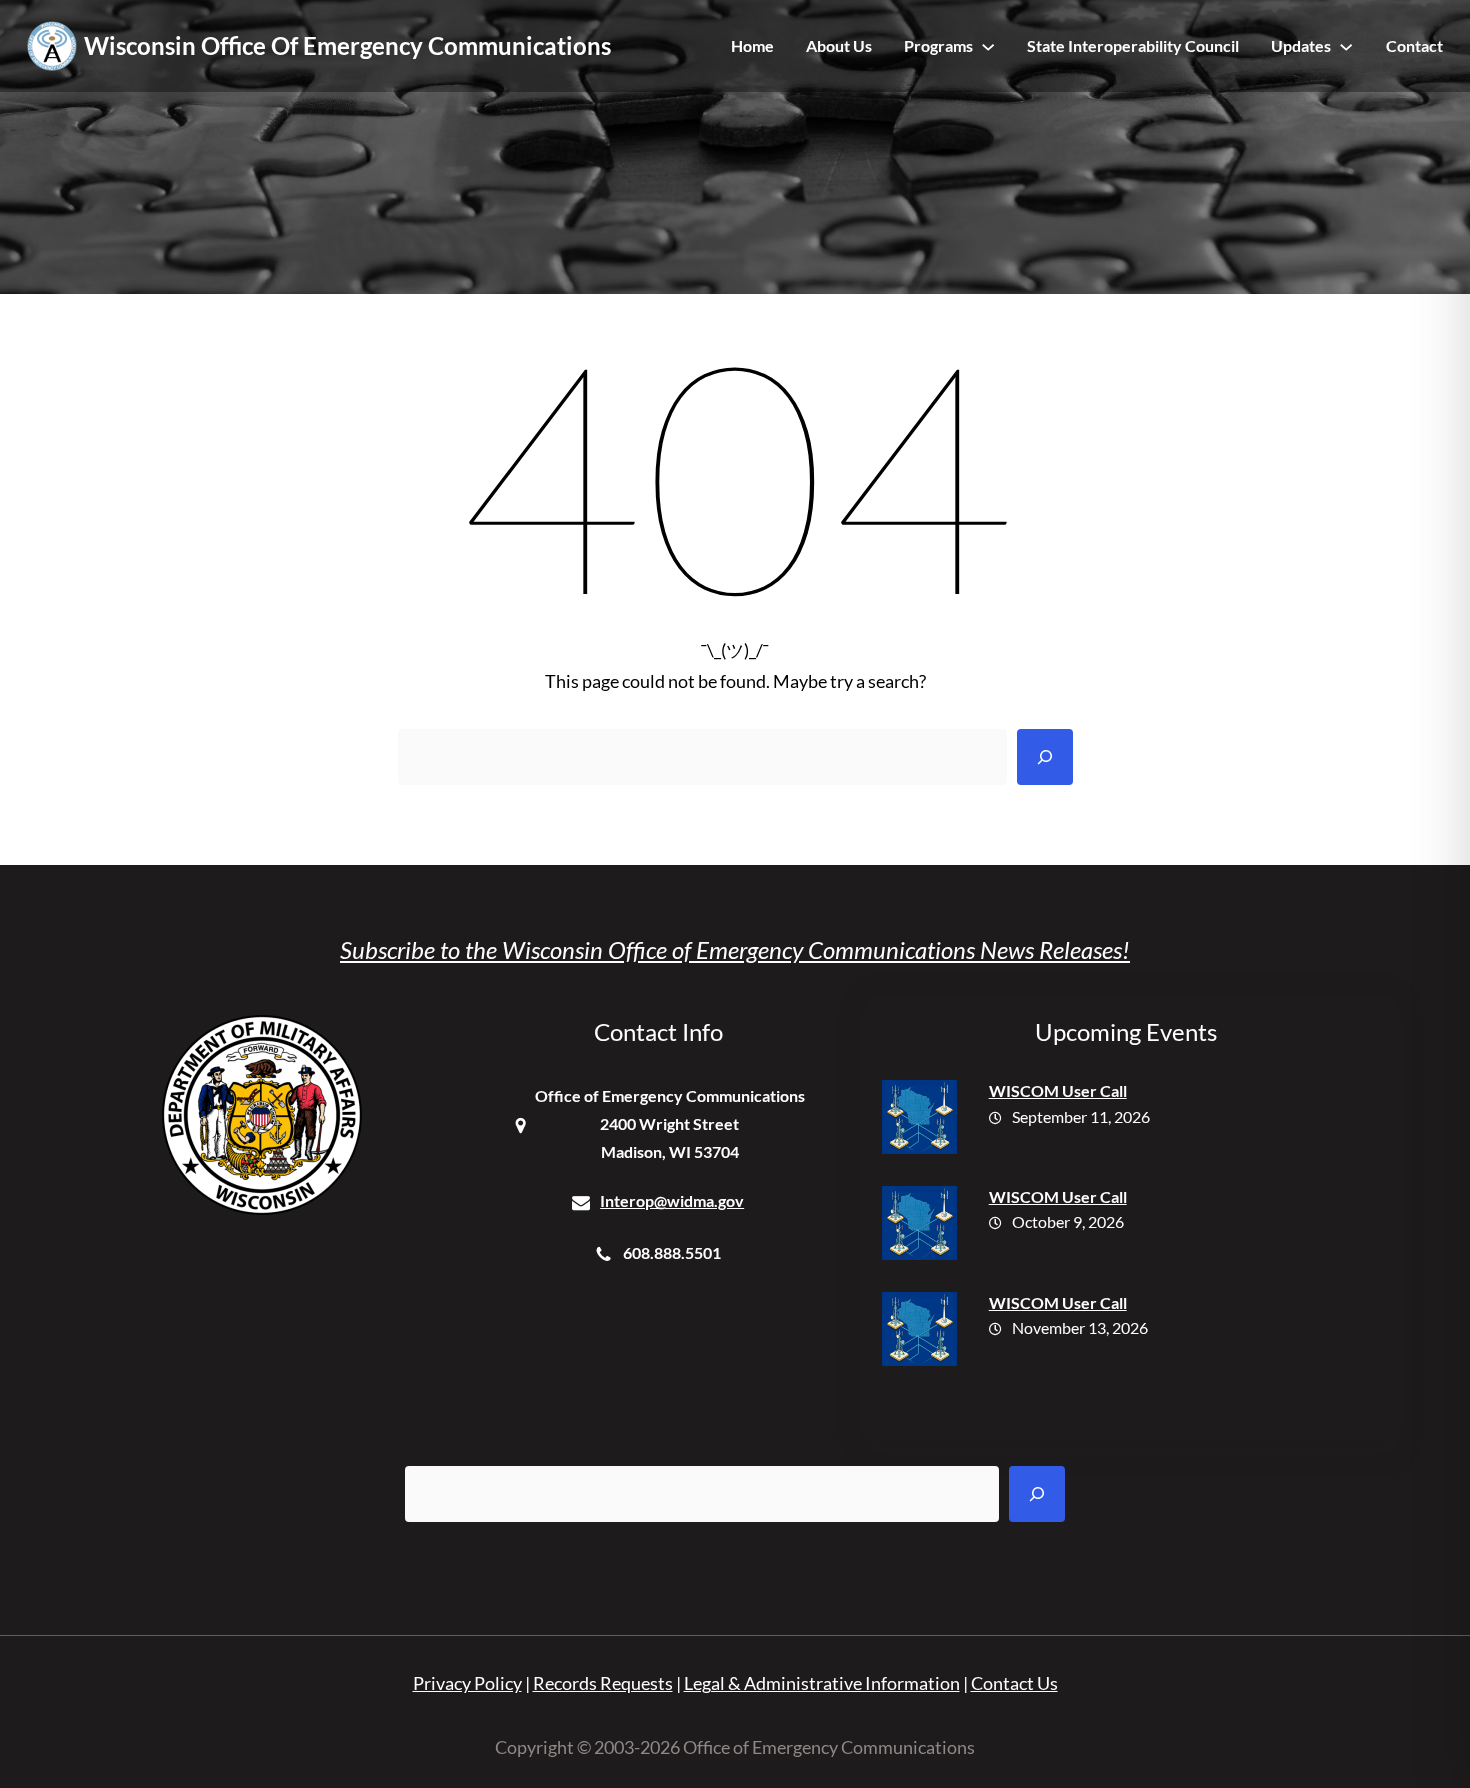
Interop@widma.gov (672, 1200)
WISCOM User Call (1058, 1090)
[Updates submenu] (1346, 46)
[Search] (1045, 757)
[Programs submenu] (988, 46)
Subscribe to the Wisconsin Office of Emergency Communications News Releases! (735, 949)
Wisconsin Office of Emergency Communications (347, 45)
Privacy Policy (467, 1683)
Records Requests (603, 1683)
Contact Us (1014, 1683)
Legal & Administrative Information (822, 1683)
